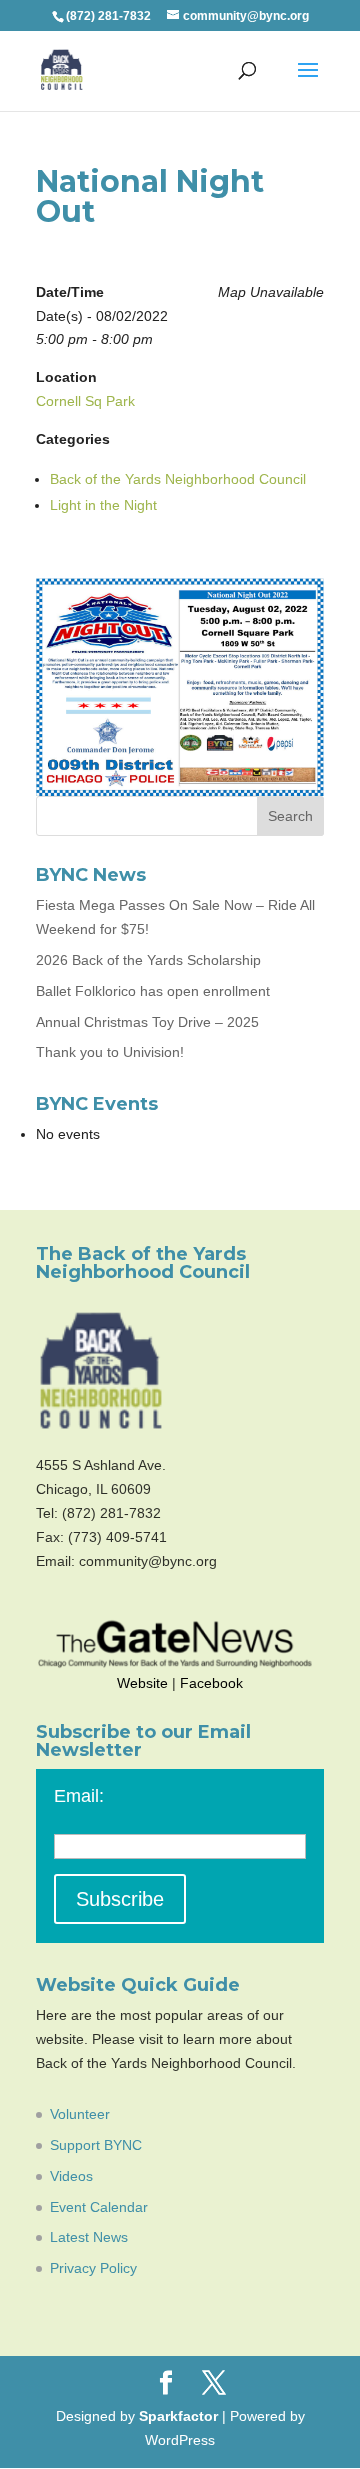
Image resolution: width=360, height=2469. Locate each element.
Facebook (211, 1683)
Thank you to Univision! (110, 1052)
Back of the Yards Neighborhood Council (178, 479)
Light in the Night (103, 505)
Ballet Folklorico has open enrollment (153, 991)
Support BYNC (96, 2145)
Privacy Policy (93, 2268)
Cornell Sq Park (85, 401)
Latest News (89, 2237)
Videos (71, 2176)
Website (142, 1683)
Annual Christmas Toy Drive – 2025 (147, 1022)
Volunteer (80, 2114)
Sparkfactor (178, 2416)
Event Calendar (99, 2207)
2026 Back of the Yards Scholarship (148, 960)
